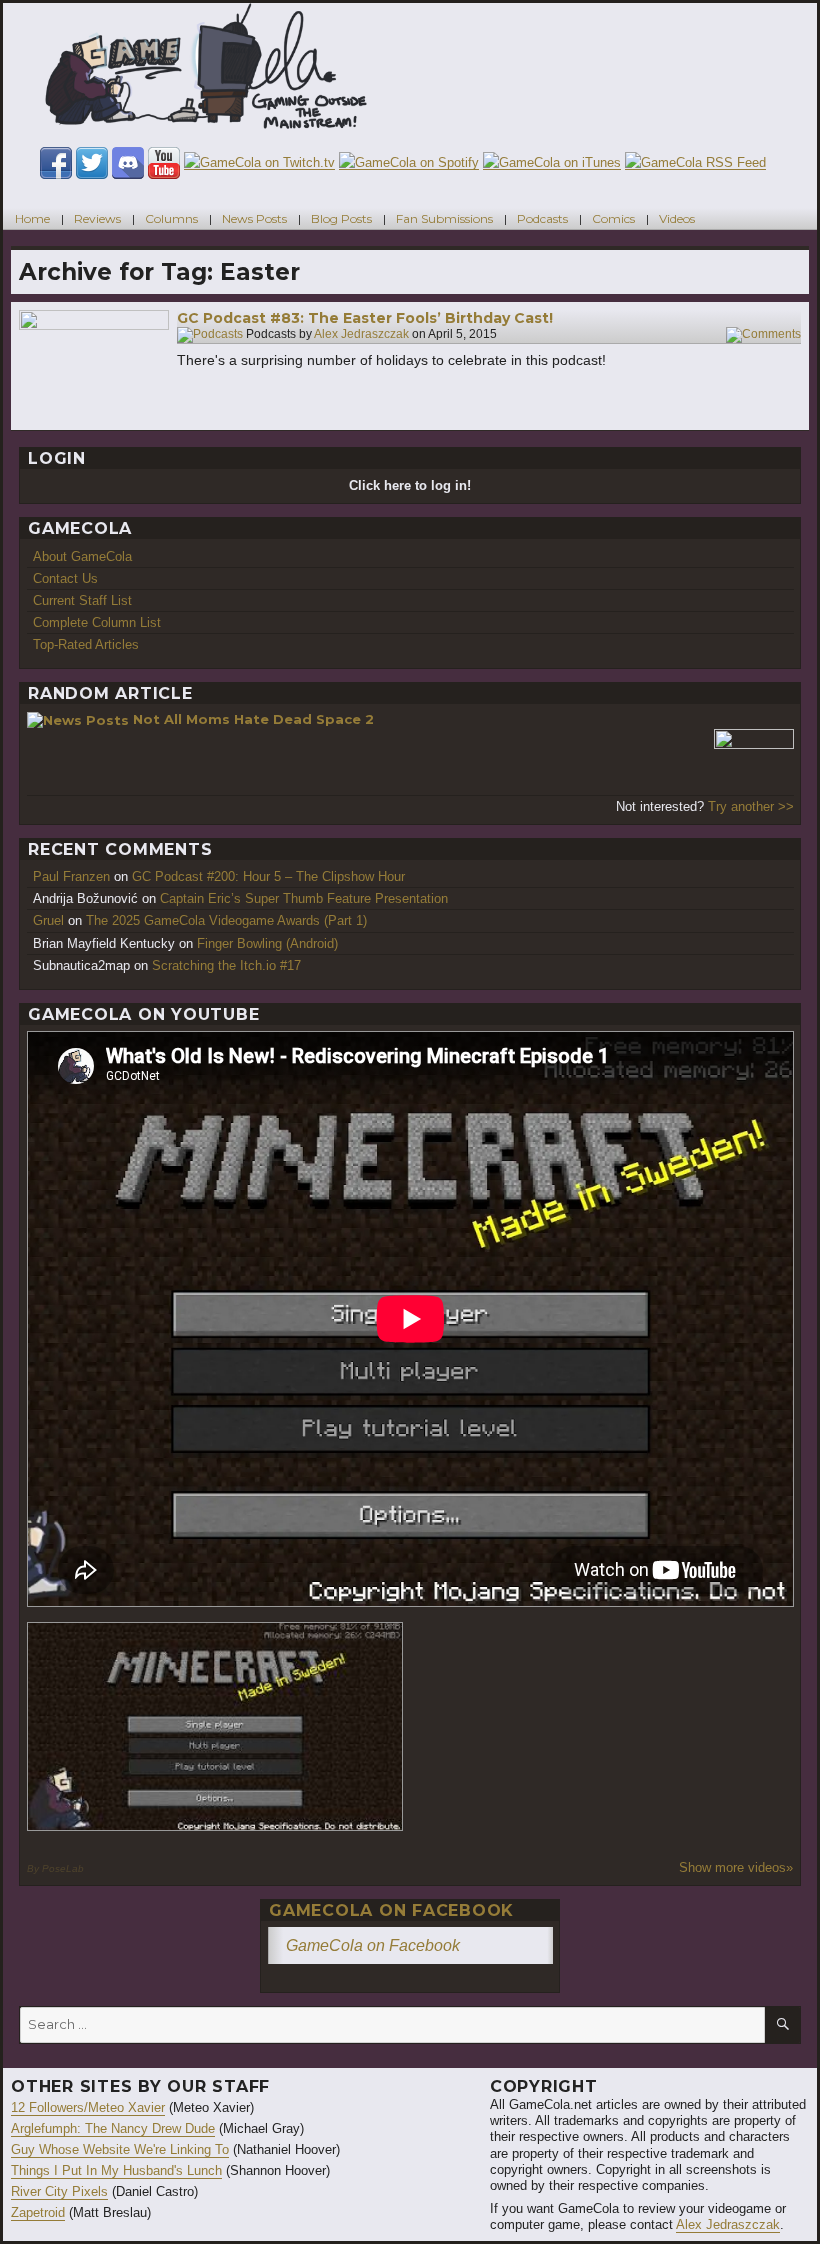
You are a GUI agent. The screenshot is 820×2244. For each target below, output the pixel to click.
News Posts (254, 218)
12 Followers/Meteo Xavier (88, 2107)
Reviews (97, 218)
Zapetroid (38, 2212)
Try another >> (751, 806)
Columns (171, 218)
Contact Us (65, 578)
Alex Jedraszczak (361, 335)
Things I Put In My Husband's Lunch (116, 2170)
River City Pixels (59, 2191)
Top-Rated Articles (86, 644)
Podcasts (542, 218)
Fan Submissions (444, 218)
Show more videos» (736, 1867)
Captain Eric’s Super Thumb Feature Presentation (304, 898)
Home (32, 218)
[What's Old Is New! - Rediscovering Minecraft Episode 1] (215, 1726)
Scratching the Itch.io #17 (226, 965)
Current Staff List (82, 600)
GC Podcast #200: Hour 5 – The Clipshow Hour (268, 876)
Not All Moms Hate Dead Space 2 (253, 719)
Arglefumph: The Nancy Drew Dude (113, 2128)
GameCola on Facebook (391, 1910)
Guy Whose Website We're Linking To (120, 2149)
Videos (677, 218)
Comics (613, 218)
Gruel (48, 920)
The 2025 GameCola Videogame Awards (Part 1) (226, 920)
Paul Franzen (71, 876)
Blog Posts (341, 218)
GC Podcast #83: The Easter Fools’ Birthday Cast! (365, 318)
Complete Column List (97, 622)
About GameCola (82, 556)
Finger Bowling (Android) (267, 943)
